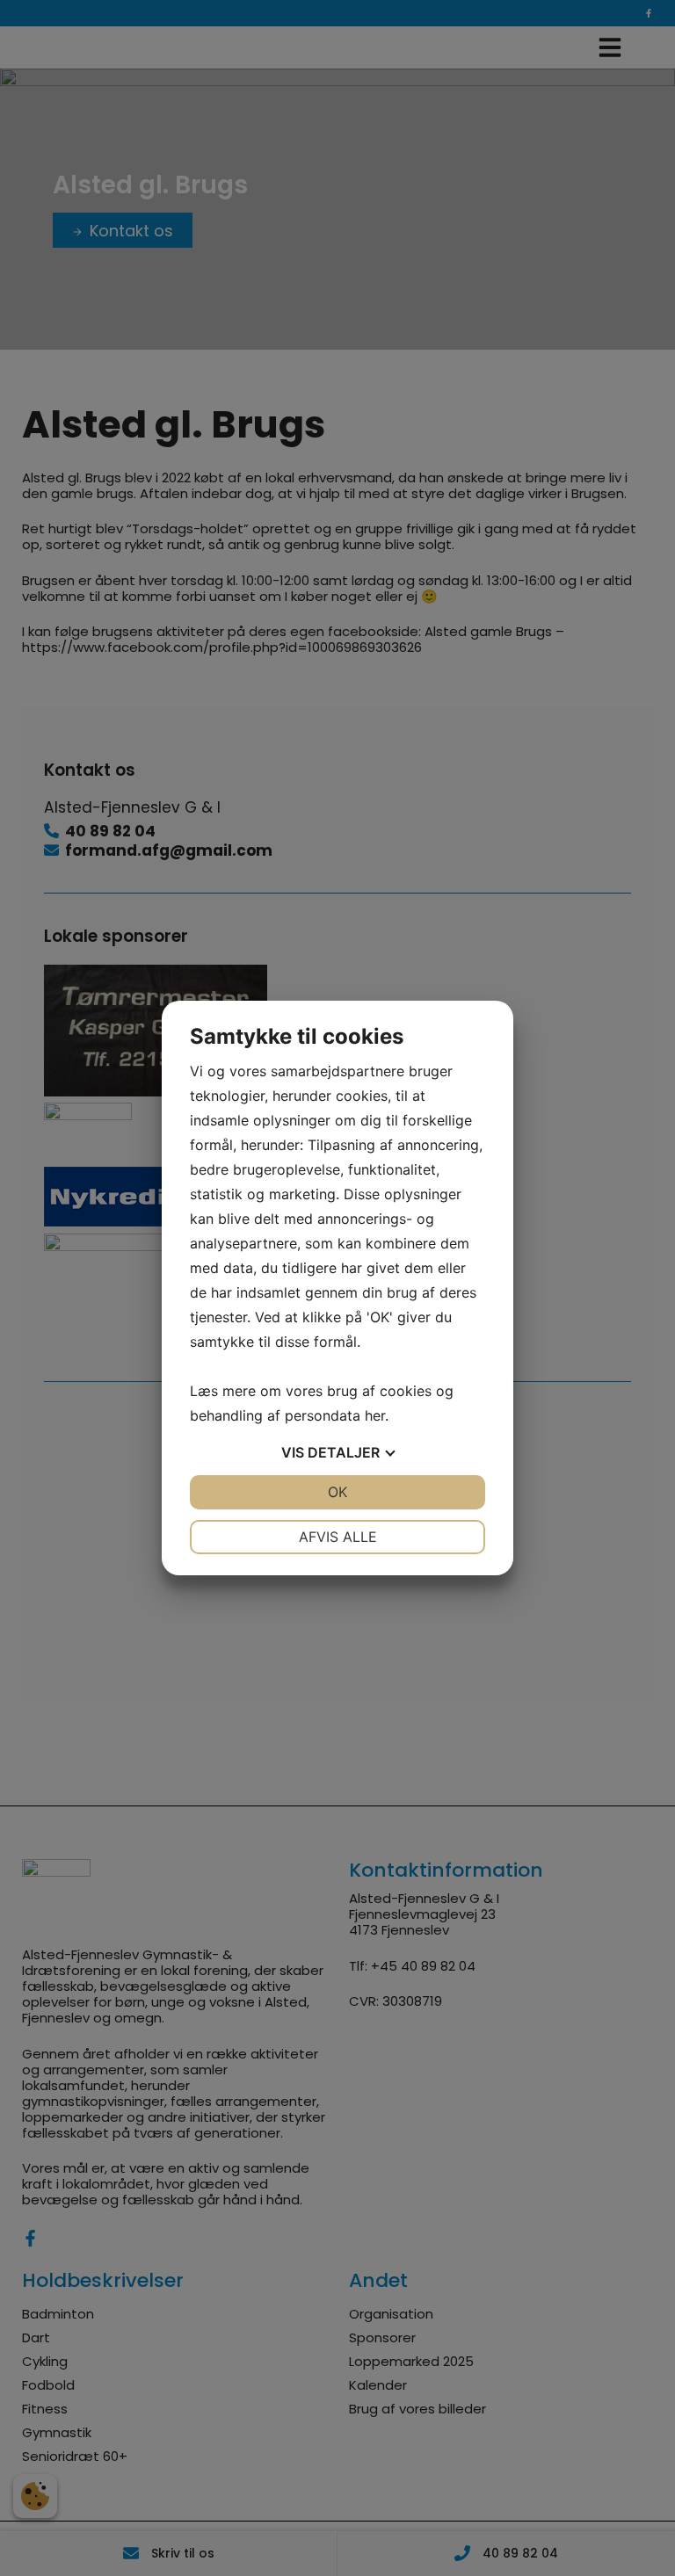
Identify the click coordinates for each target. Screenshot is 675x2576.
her (375, 1415)
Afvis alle (338, 1537)
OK (337, 1492)
